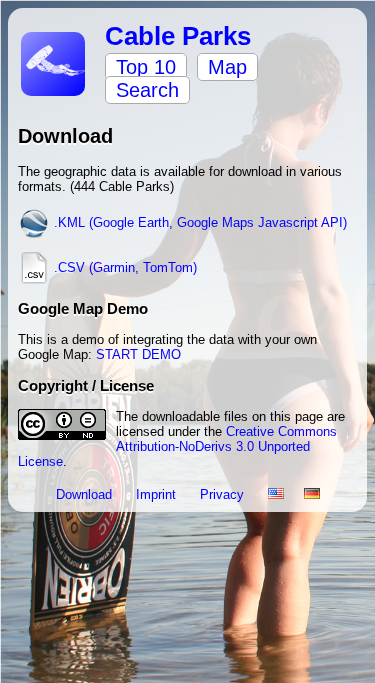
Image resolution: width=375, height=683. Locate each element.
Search (147, 90)
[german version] (312, 494)
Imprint (158, 494)
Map (227, 67)
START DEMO (138, 354)
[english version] (276, 494)
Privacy (224, 494)
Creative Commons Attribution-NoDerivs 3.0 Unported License (177, 446)
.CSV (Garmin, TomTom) (123, 267)
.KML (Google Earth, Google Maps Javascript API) (198, 222)
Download (86, 494)
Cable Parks (178, 36)
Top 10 (146, 67)
